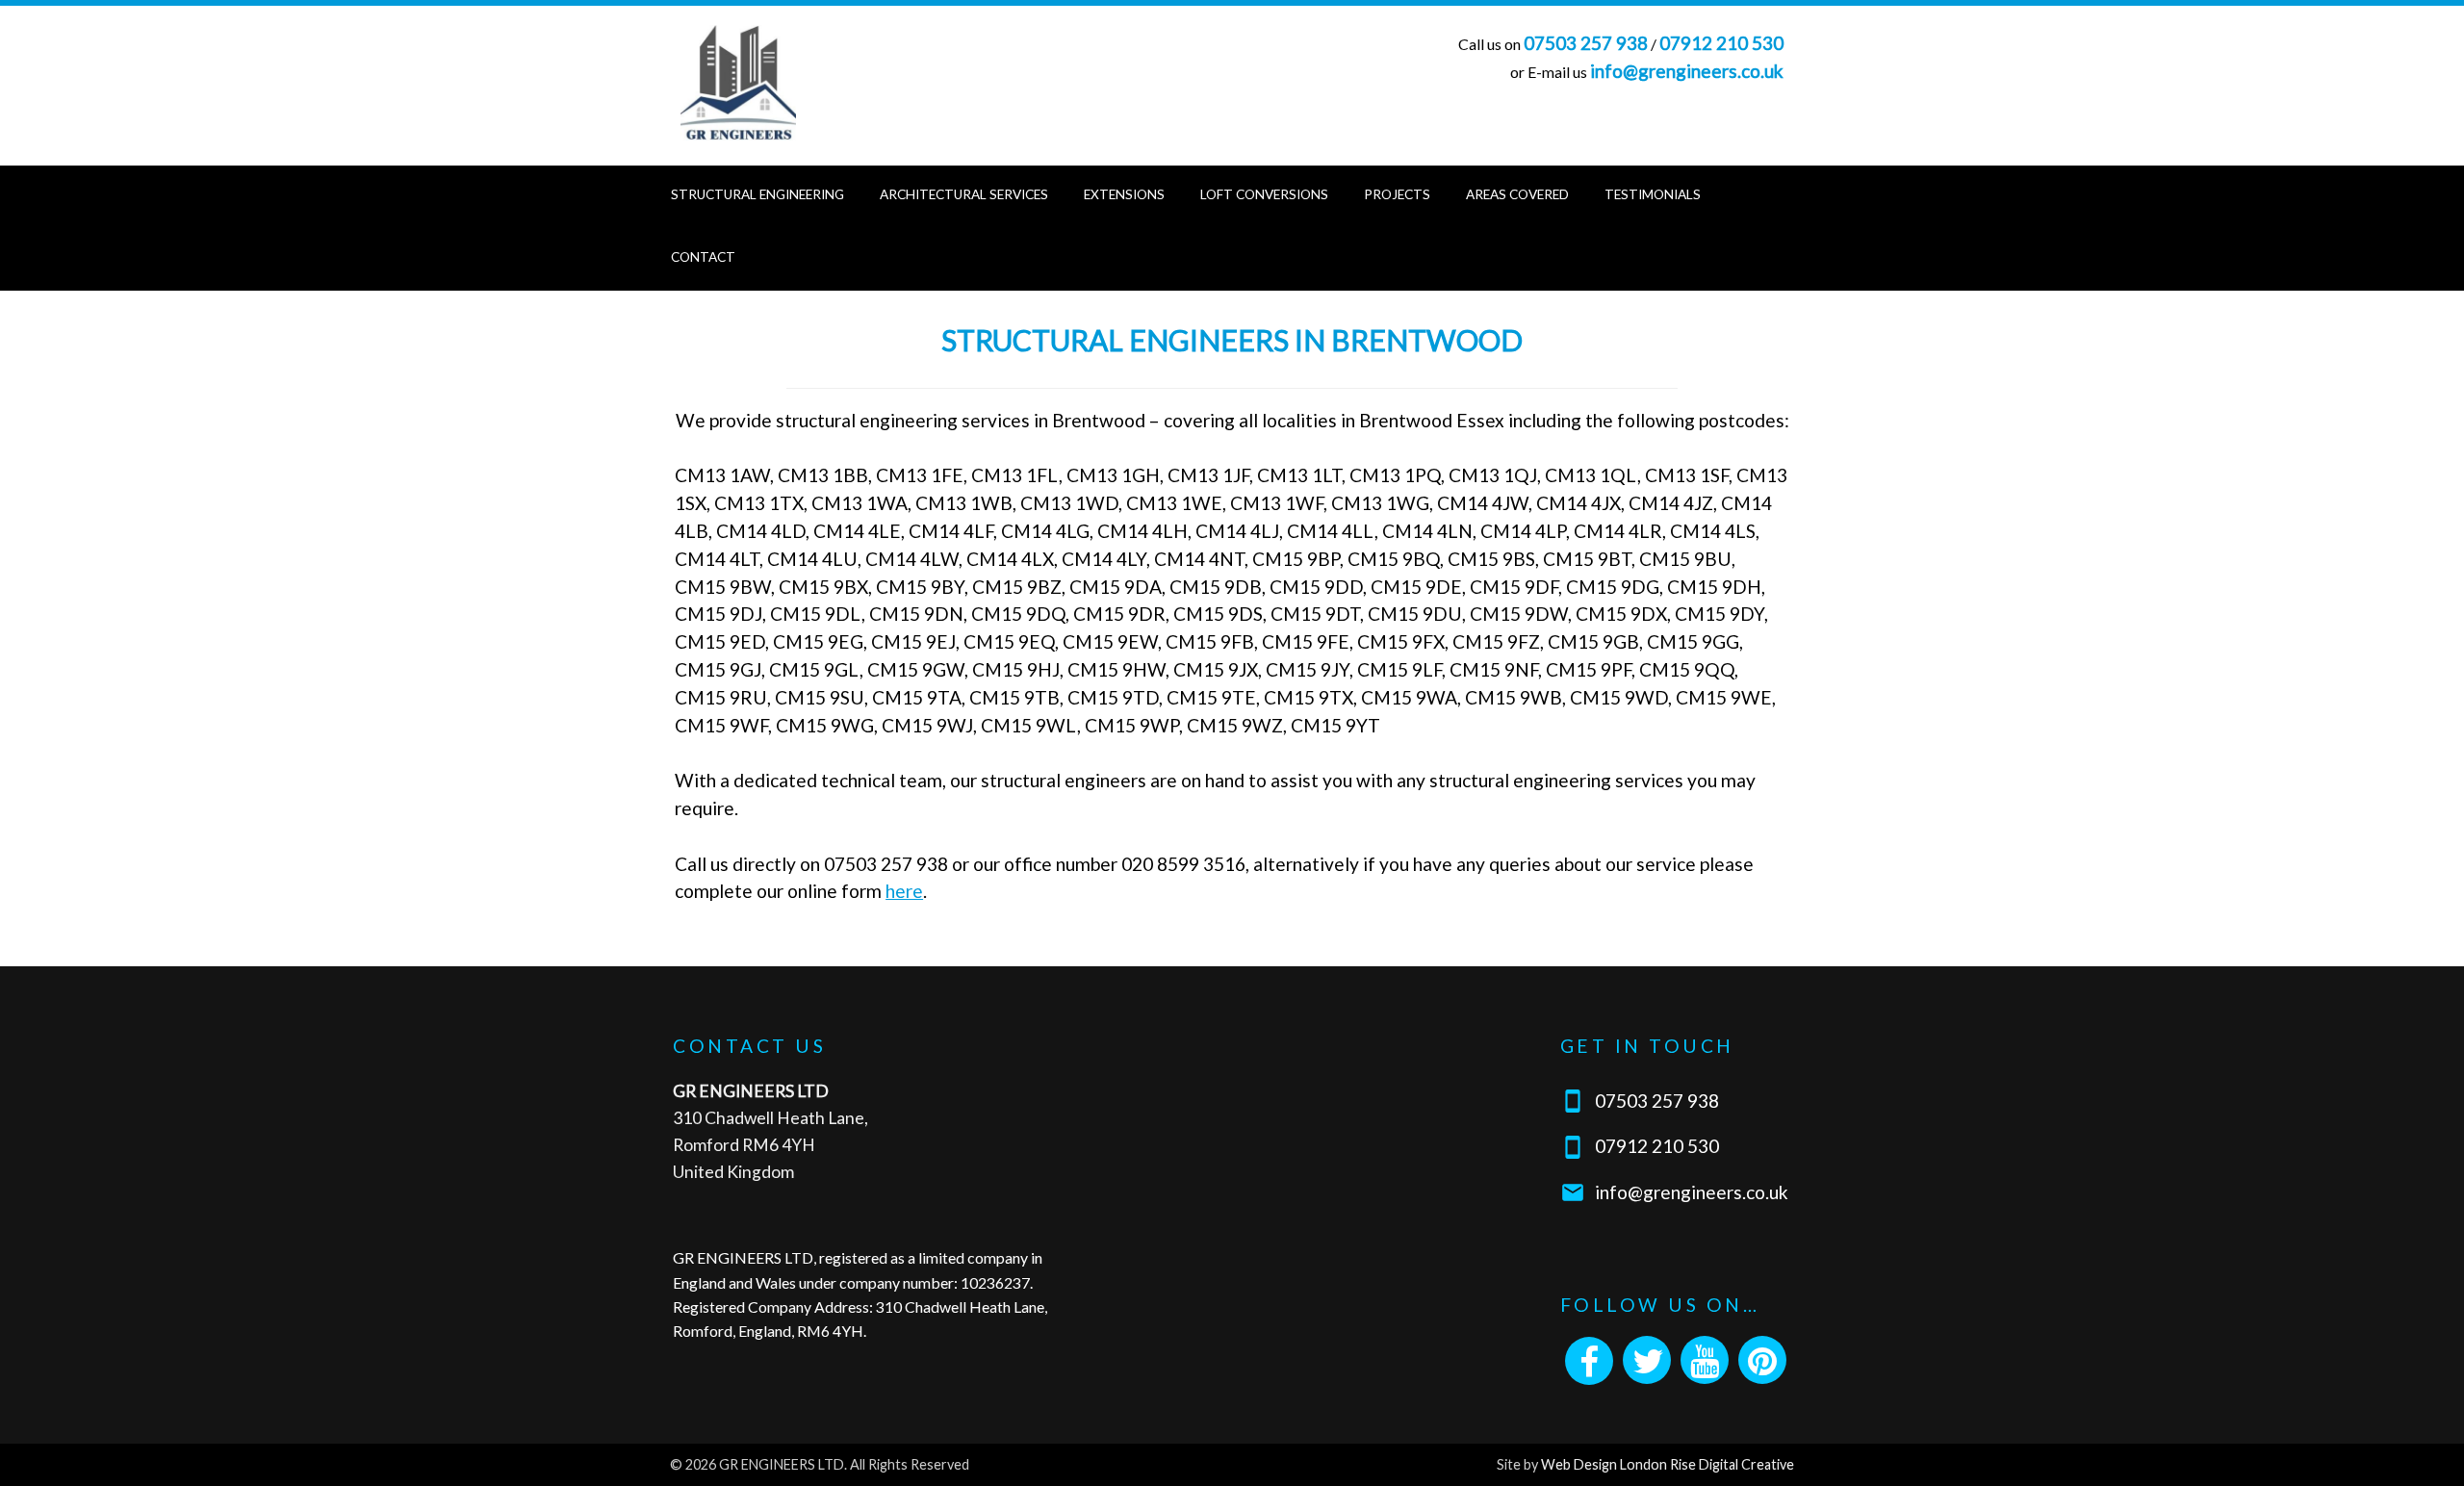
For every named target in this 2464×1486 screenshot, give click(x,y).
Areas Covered (1517, 194)
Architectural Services (964, 194)
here (904, 891)
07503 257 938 (1586, 43)
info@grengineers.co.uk (1687, 71)
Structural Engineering (757, 194)
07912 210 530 (1721, 43)
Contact (703, 257)
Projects (1397, 194)
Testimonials (1653, 194)
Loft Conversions (1264, 194)
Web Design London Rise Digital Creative (1668, 1464)
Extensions (1124, 194)
